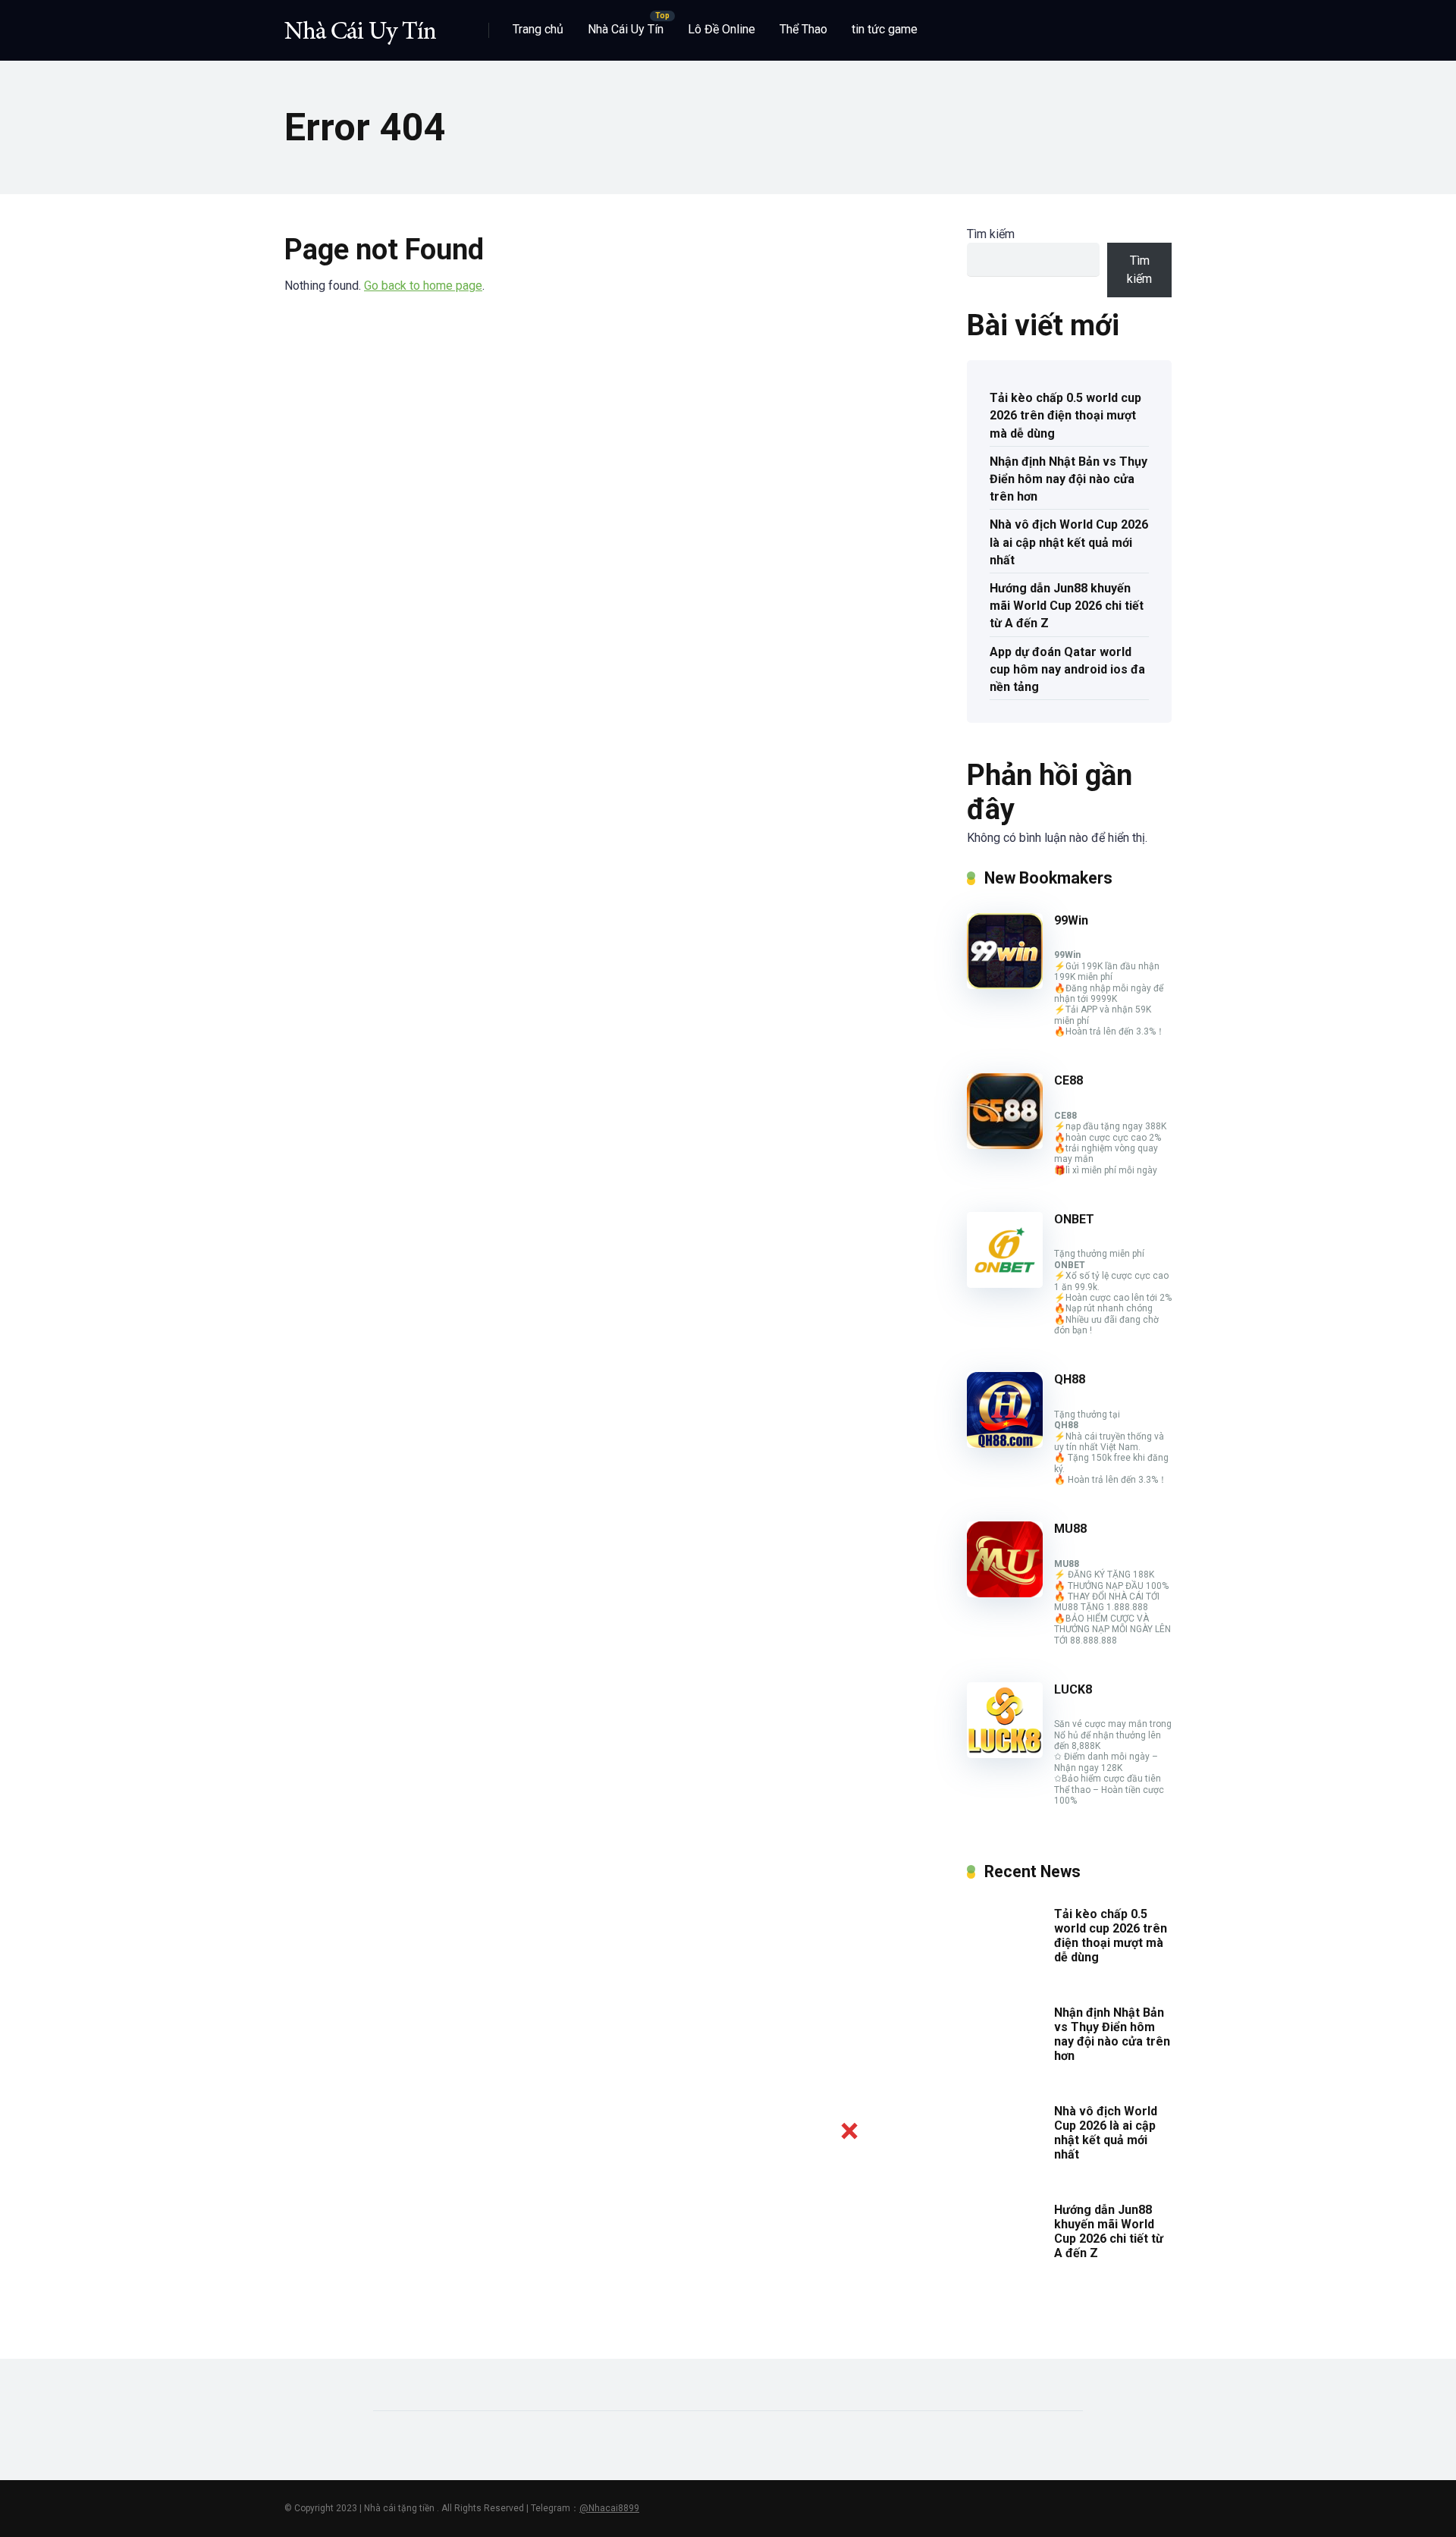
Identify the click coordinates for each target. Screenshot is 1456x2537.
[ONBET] (1005, 1284)
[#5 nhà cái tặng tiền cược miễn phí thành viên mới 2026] (360, 25)
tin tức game (885, 29)
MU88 (1070, 1529)
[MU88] (1005, 1593)
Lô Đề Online (722, 29)
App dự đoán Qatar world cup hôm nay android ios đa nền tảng (1067, 669)
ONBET (1074, 1219)
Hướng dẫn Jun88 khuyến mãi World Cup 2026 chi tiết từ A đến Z (1067, 606)
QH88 (1070, 1379)
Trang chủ (538, 29)
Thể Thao (803, 29)
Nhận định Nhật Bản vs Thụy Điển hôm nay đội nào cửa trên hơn (1068, 479)
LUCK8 (1073, 1689)
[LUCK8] (1005, 1754)
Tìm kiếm (991, 234)
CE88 (1068, 1080)
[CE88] (1005, 1145)
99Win (1071, 920)
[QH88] (1005, 1444)
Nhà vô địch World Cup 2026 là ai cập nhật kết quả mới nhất (1069, 542)
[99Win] (1005, 985)
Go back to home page (423, 286)
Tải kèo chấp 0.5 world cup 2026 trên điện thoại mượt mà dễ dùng (1065, 415)
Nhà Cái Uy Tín (626, 29)
